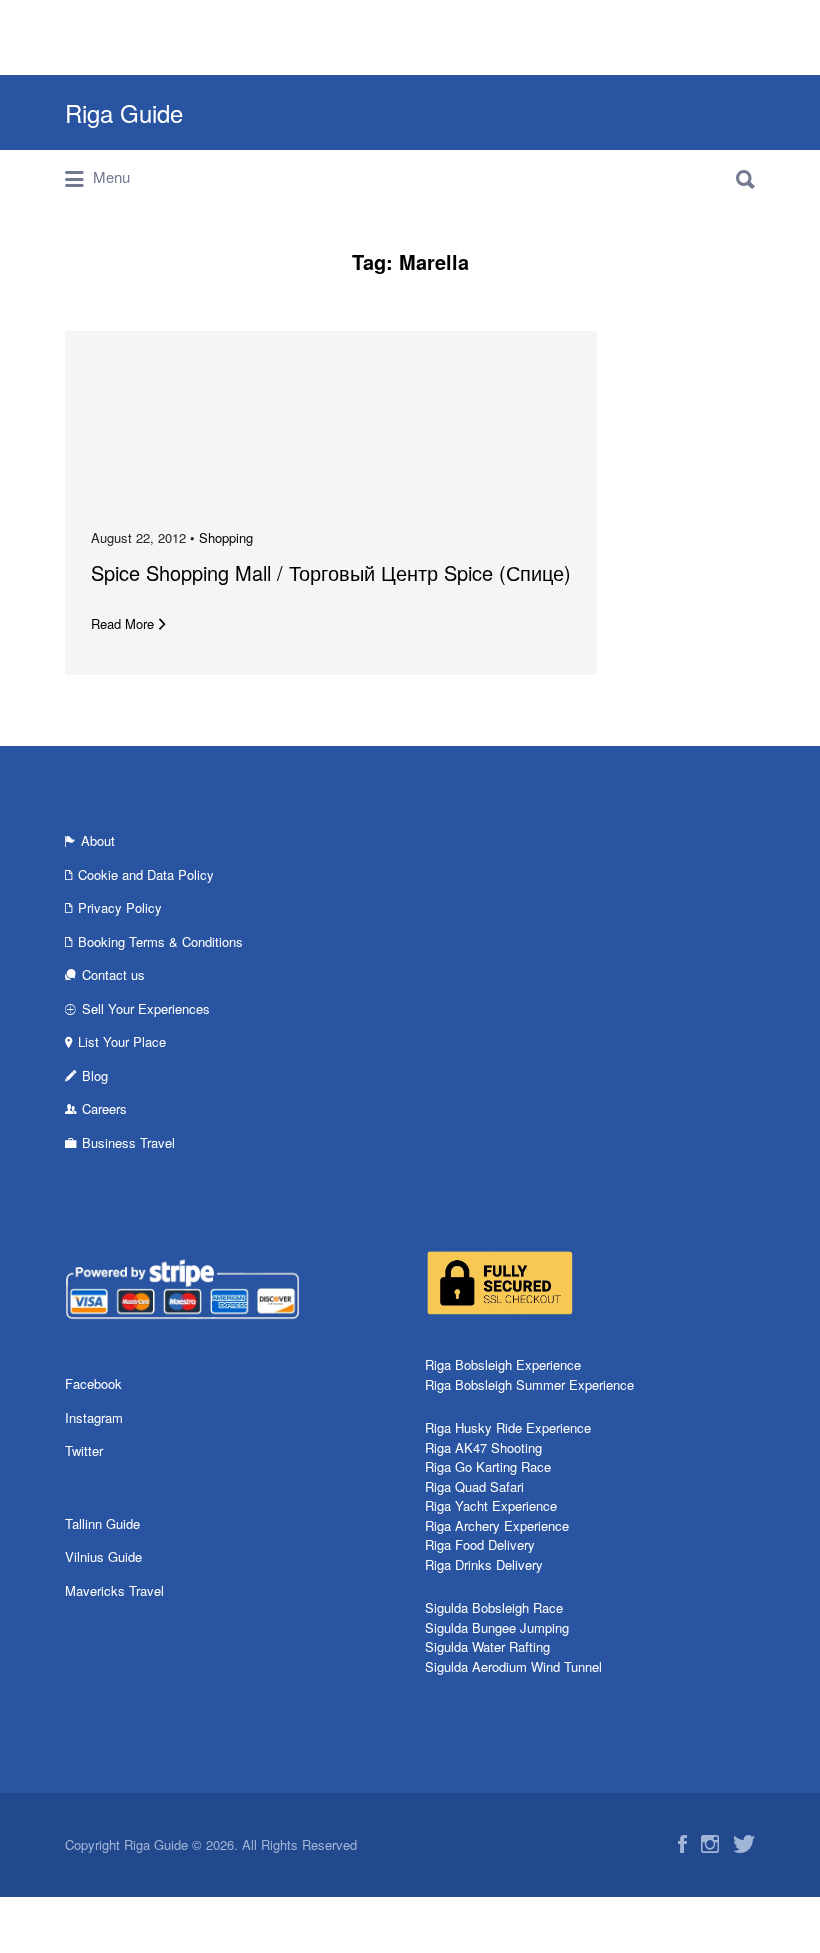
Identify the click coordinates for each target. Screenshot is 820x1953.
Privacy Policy (120, 907)
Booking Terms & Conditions (160, 941)
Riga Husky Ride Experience (508, 1427)
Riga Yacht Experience (491, 1505)
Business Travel (128, 1142)
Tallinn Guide (102, 1523)
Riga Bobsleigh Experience (503, 1364)
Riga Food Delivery (480, 1544)
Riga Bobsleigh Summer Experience (529, 1384)
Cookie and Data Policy (146, 874)
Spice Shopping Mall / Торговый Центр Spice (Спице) (331, 572)
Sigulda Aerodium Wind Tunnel (513, 1666)
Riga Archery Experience (497, 1525)
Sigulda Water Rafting (487, 1646)
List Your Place (122, 1041)
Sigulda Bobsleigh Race (494, 1607)
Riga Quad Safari (474, 1486)
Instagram (94, 1417)
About (98, 840)
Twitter (84, 1450)
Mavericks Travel (114, 1590)
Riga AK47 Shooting (483, 1447)
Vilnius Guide (103, 1556)
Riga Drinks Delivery (484, 1564)
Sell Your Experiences (146, 1008)
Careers (104, 1108)
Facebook (93, 1383)
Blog (95, 1075)
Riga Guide (124, 112)
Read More (122, 623)
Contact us (113, 974)
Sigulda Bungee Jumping (497, 1627)
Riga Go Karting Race (488, 1466)
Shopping (226, 537)
